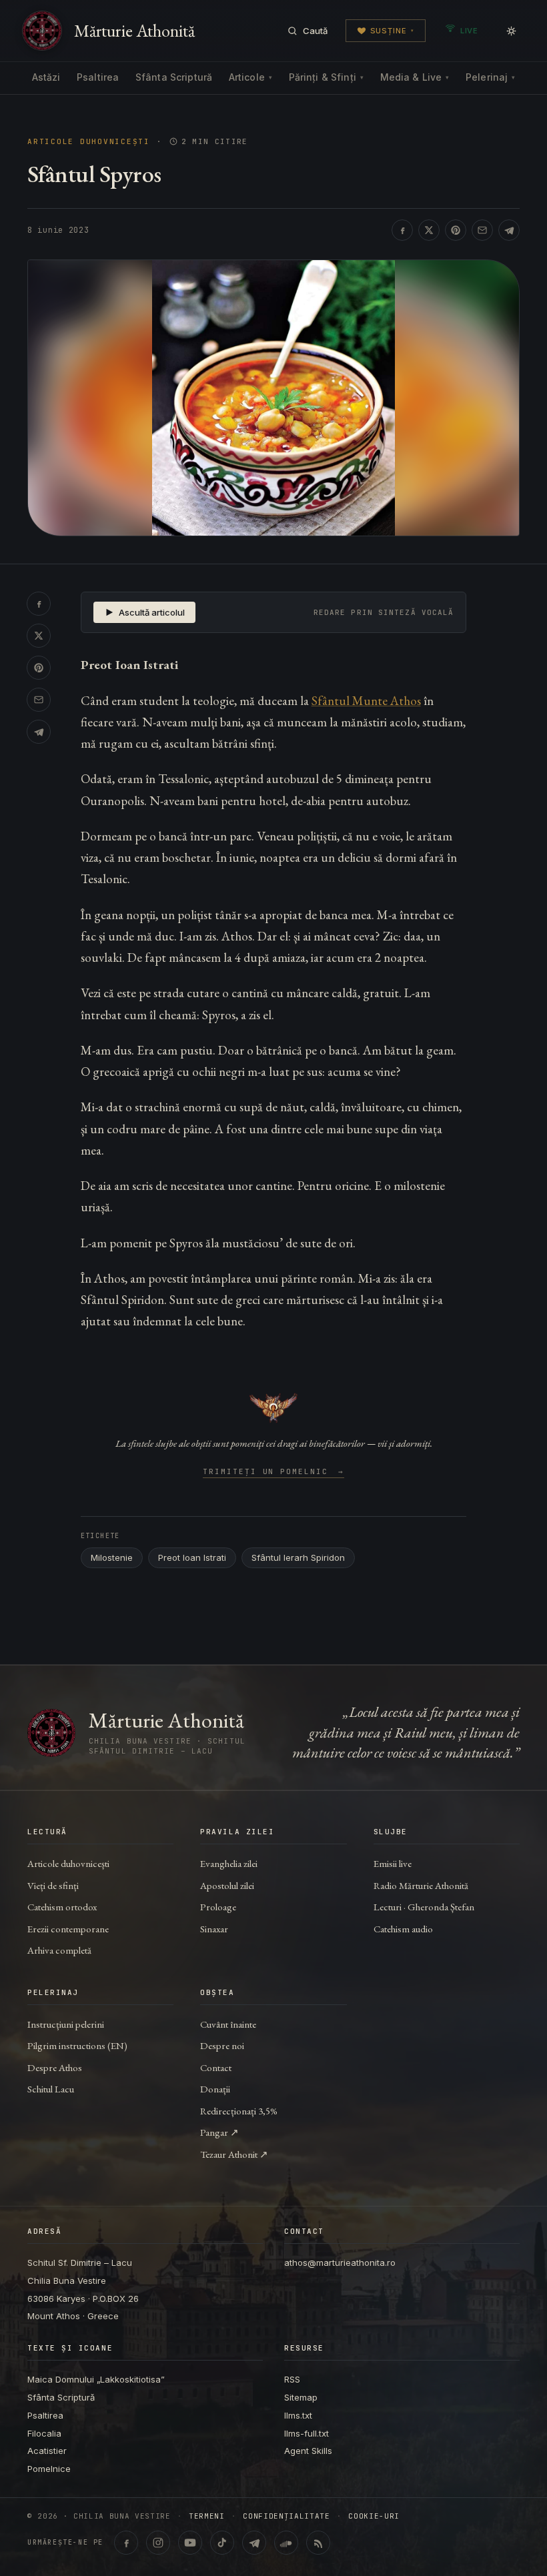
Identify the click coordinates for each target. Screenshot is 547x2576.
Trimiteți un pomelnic (274, 1472)
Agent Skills (308, 2451)
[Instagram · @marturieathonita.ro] (158, 2543)
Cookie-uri (374, 2516)
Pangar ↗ (219, 2132)
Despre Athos (55, 2067)
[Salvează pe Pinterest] (456, 230)
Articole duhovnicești (89, 142)
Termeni (207, 2516)
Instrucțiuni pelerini (66, 2024)
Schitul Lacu (51, 2089)
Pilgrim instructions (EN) (77, 2045)
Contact (216, 2067)
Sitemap (301, 2397)
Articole (250, 77)
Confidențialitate (286, 2516)
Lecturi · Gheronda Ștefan (424, 1907)
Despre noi (222, 2045)
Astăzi (46, 77)
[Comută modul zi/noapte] (511, 31)
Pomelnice (49, 2469)
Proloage (218, 1907)
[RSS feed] (318, 2543)
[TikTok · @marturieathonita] (222, 2543)
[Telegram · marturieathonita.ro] (254, 2543)
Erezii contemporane (68, 1929)
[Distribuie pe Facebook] (402, 230)
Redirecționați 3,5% (239, 2111)
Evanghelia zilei (229, 1863)
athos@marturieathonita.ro (340, 2263)
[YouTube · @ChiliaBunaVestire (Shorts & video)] (190, 2543)
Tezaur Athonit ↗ (234, 2154)
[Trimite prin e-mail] (482, 230)
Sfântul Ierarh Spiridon (298, 1557)
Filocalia (44, 2433)
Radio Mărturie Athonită (421, 1885)
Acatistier (47, 2451)
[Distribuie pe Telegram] (509, 230)
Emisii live (393, 1863)
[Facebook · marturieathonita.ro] (126, 2543)
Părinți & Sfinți (326, 77)
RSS (292, 2379)
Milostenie (112, 1557)
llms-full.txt (307, 2433)
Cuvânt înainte (228, 2024)
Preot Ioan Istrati (192, 1557)
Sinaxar (214, 1929)
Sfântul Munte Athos (366, 701)
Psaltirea (98, 77)
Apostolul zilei (227, 1885)
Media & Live (415, 77)
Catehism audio (403, 1929)
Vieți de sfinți (53, 1885)
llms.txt (298, 2415)
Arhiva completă (59, 1950)
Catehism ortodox (62, 1907)
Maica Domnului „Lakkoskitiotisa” (96, 2379)
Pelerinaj (490, 77)
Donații (215, 2089)
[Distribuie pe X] (429, 230)
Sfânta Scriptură (174, 77)
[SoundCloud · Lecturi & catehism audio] (286, 2543)
